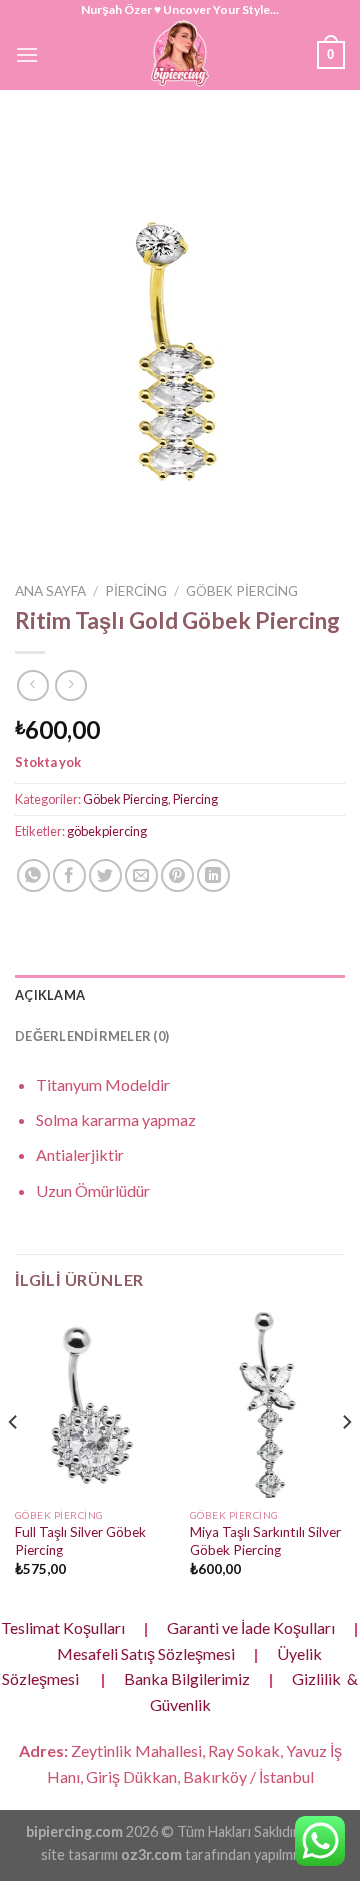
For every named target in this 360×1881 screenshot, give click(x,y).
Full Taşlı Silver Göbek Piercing (80, 1541)
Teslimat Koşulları (63, 1627)
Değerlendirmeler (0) (92, 1036)
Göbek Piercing (242, 591)
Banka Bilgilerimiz (187, 1678)
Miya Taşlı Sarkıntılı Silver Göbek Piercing (265, 1541)
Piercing (136, 591)
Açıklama (50, 995)
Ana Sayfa (50, 591)
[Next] (346, 1461)
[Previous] (14, 1461)
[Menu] (27, 54)
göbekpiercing (107, 831)
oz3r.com (151, 1854)
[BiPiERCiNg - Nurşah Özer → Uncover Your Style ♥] (180, 55)
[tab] (180, 995)
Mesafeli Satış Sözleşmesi (146, 1653)
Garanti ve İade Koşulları (251, 1627)
